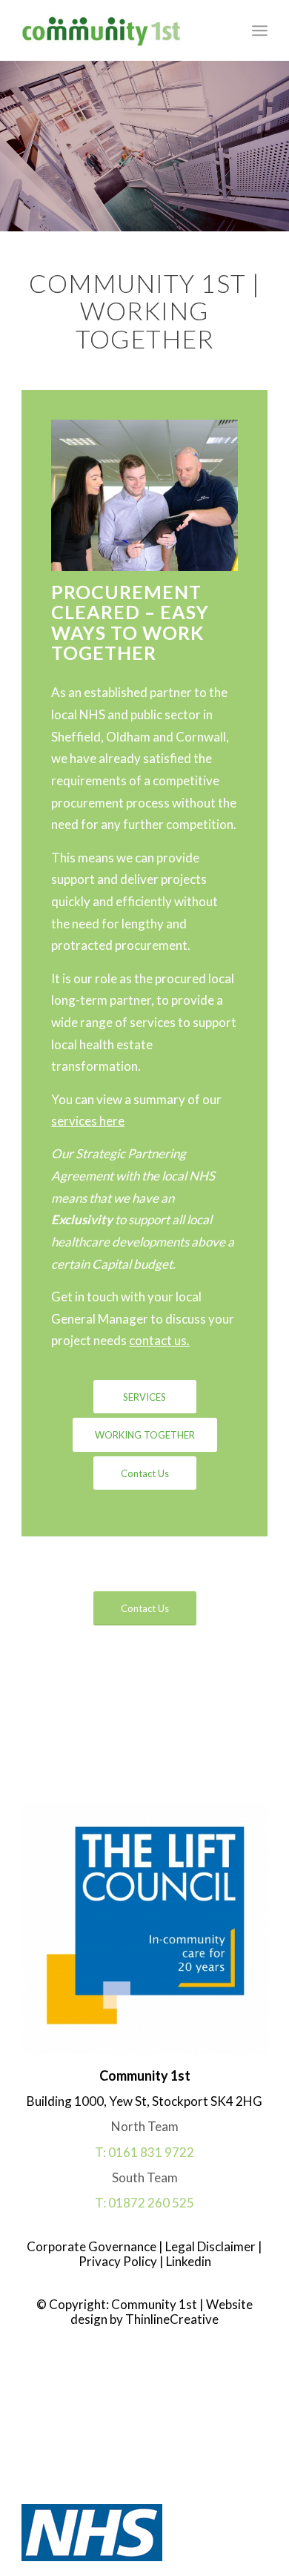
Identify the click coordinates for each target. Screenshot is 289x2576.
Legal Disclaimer (209, 2246)
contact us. (159, 1340)
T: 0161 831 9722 (144, 2152)
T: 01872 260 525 (144, 2203)
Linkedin (187, 2261)
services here (88, 1121)
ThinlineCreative (172, 2319)
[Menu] (260, 30)
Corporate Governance (93, 2246)
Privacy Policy (118, 2261)
